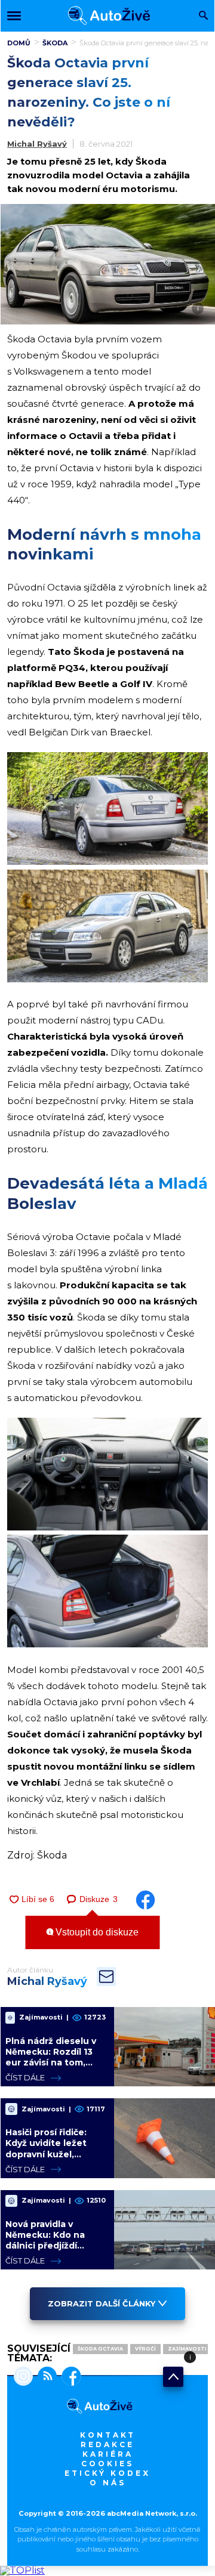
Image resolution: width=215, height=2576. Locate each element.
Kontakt (108, 2435)
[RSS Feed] (45, 2377)
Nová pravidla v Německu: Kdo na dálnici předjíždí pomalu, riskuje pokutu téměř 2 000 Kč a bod (51, 2251)
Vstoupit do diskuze (96, 1932)
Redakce (107, 2444)
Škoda (55, 43)
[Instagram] (23, 2377)
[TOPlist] (22, 2570)
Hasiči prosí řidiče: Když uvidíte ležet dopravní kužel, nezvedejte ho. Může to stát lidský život (53, 2154)
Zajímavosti (187, 2349)
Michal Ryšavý (37, 144)
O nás (108, 2483)
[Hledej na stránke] (203, 16)
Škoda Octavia (100, 2349)
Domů (19, 43)
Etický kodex (107, 2473)
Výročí (145, 2349)
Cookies (107, 2464)
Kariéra (108, 2454)
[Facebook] (69, 2377)
